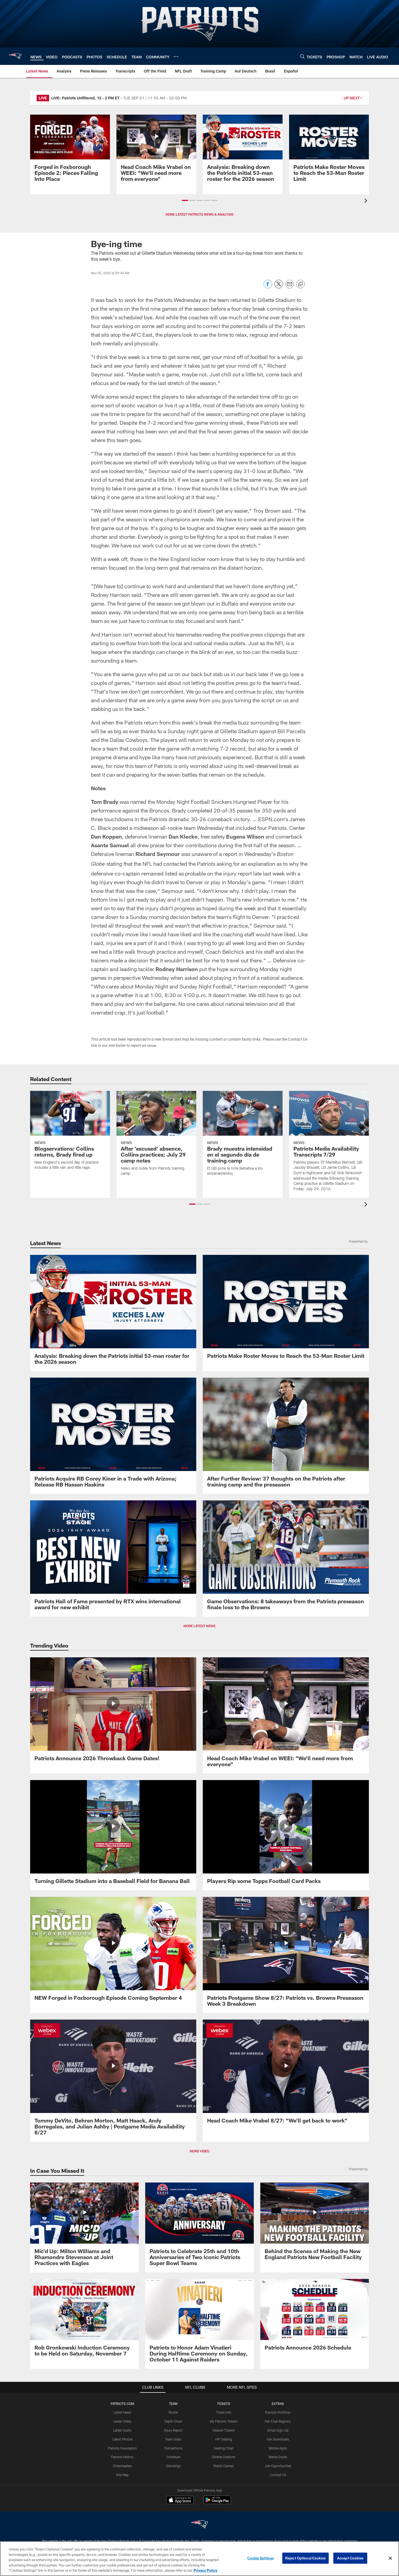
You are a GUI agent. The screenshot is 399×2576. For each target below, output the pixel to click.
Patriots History (122, 2457)
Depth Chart (173, 2421)
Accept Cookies (350, 2558)
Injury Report (173, 2430)
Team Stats (173, 2439)
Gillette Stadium (224, 2457)
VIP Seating (224, 2439)
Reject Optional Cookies (305, 2558)
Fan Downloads (278, 2439)
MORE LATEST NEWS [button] (199, 1626)
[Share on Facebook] (268, 287)
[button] (185, 200)
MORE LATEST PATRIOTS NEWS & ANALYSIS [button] (199, 214)
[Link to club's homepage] (15, 56)
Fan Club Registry (278, 2421)
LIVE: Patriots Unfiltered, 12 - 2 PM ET (85, 98)
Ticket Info (224, 2412)
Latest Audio (122, 2430)
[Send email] (290, 287)
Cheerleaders (122, 2466)
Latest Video (122, 2421)
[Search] (302, 56)
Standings (173, 2466)
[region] (199, 2559)
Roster (173, 2412)
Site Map (122, 2475)
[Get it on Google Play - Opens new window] (217, 2503)
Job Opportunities (278, 2466)
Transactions (173, 2448)
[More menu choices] (176, 56)
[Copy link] (300, 284)
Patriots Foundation (122, 2448)
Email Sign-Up (278, 2430)
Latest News (122, 2412)
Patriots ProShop (278, 2412)
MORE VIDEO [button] (199, 2151)
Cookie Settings (261, 2558)
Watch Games (224, 2466)
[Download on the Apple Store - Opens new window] (180, 2501)
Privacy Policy (205, 2570)
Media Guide (278, 2457)
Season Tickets (224, 2430)
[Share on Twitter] (279, 287)
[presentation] (367, 201)
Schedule (173, 2457)
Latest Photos (122, 2439)
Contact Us (278, 2475)
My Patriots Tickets (224, 2421)
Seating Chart (224, 2448)
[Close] (390, 2558)
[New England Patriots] (199, 2525)
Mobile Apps (278, 2448)
